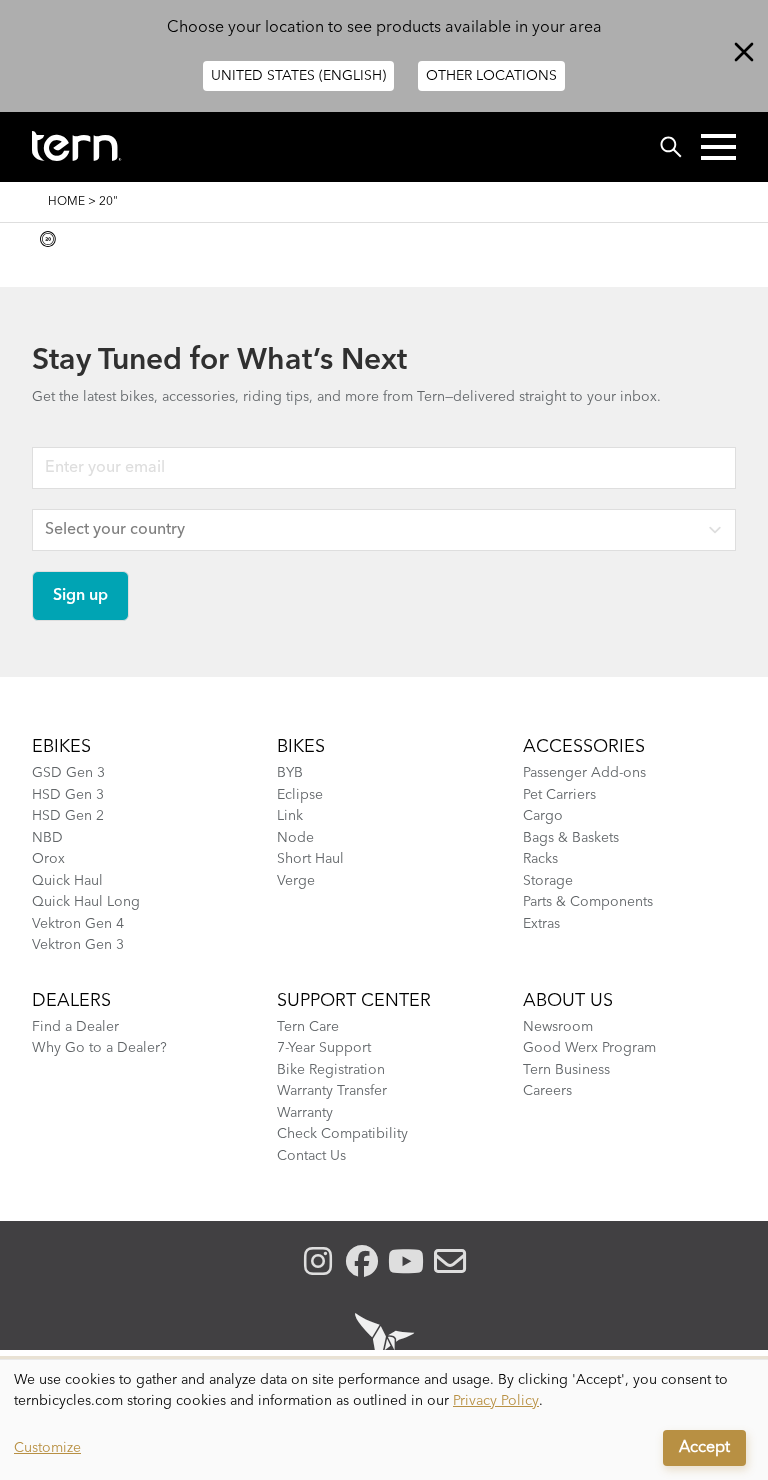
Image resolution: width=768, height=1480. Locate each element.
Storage (548, 881)
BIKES (301, 747)
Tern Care (308, 1027)
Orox (48, 859)
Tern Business (566, 1070)
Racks (540, 859)
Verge (296, 881)
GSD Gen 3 (68, 773)
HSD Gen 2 (68, 816)
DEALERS (71, 1001)
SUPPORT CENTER (354, 1001)
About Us (568, 1001)
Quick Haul (67, 881)
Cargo (543, 816)
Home (66, 202)
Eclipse (300, 795)
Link (290, 816)
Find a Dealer (75, 1027)
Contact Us (311, 1156)
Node (295, 838)
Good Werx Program (589, 1048)
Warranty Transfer (332, 1091)
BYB (290, 773)
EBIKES (61, 747)
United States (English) (298, 76)
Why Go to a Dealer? (99, 1048)
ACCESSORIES (584, 747)
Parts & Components (588, 902)
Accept (704, 1448)
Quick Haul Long (86, 902)
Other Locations (491, 76)
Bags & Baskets (571, 838)
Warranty (305, 1113)
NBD (47, 838)
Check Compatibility (342, 1134)
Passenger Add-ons (584, 773)
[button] (718, 147)
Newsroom (558, 1027)
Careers (547, 1091)
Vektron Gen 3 (78, 945)
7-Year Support (324, 1048)
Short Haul (310, 859)
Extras (541, 924)
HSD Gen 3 (68, 795)
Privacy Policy (496, 1401)
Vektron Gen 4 (78, 924)
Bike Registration (331, 1070)
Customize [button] (47, 1448)
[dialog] (384, 1420)
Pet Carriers (559, 795)
